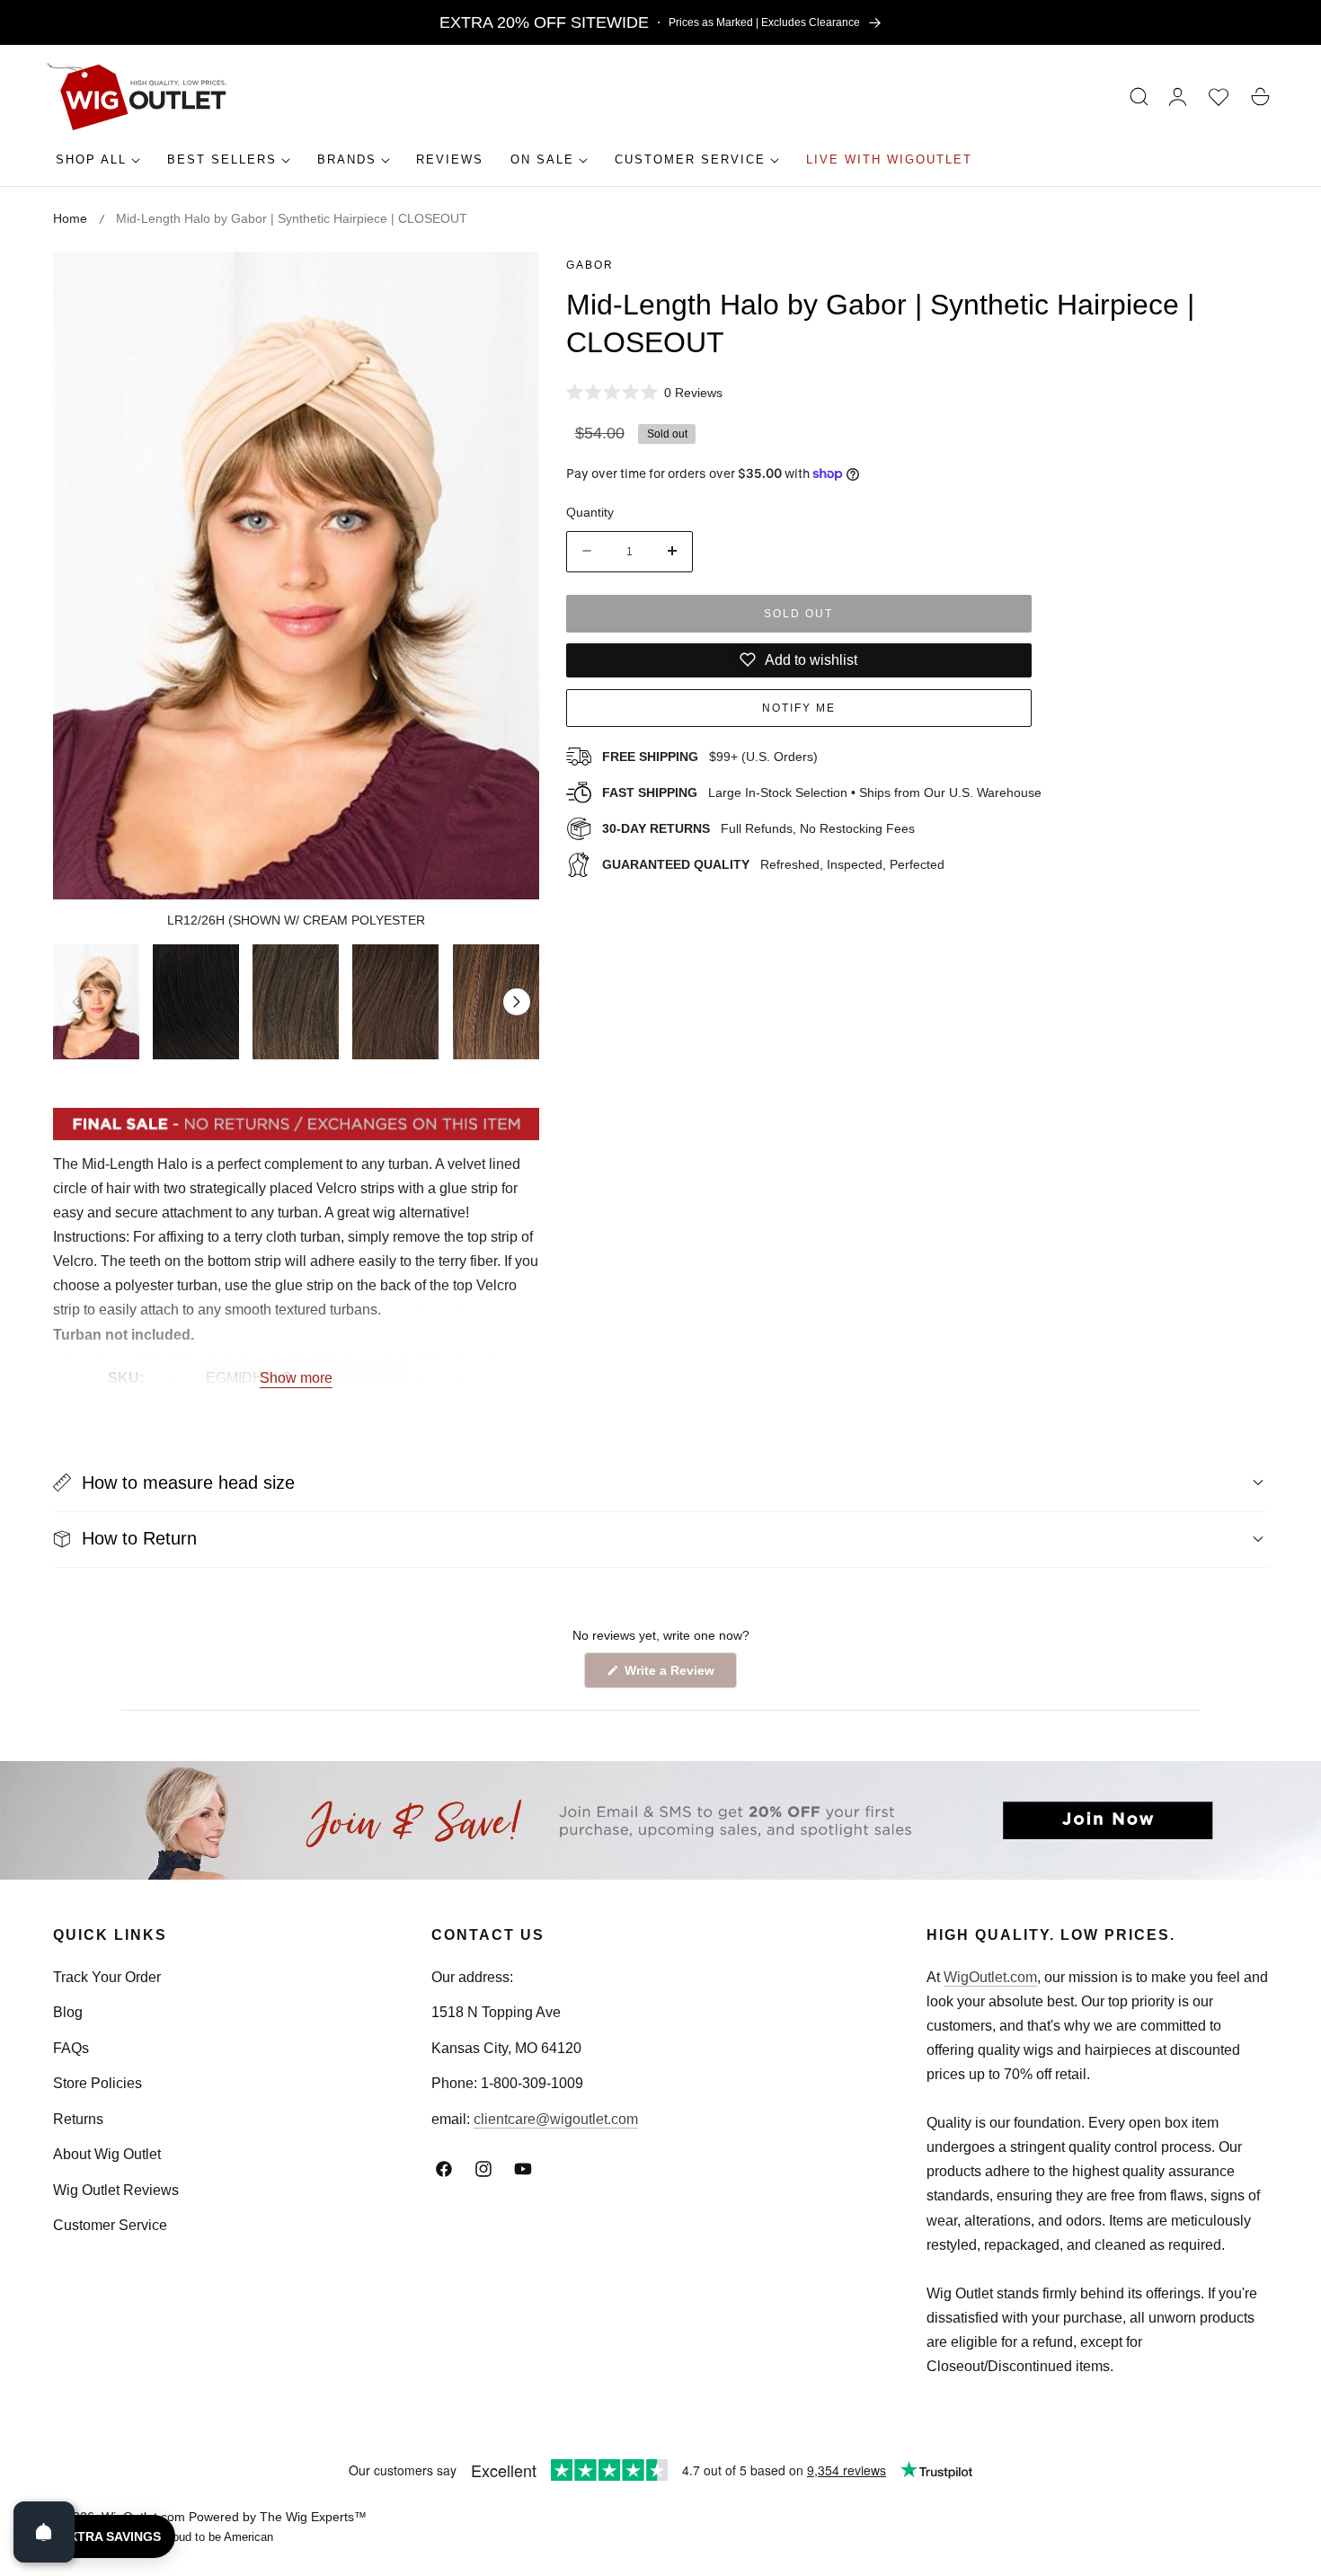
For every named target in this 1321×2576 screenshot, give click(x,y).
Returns (78, 2119)
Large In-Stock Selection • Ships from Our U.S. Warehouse (822, 792)
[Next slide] (517, 1002)
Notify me (799, 707)
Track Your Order (107, 1977)
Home (70, 218)
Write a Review (672, 1675)
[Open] (44, 2532)
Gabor (590, 265)
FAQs (71, 2048)
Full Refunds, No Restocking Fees (758, 828)
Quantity (590, 511)
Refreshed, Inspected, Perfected (773, 863)
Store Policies (98, 2083)
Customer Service (110, 2225)
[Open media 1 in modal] (505, 285)
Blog (68, 2012)
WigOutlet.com (990, 1977)
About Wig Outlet (107, 2154)
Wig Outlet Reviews (116, 2190)
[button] (1139, 97)
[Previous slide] (75, 1002)
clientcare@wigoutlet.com (556, 2119)
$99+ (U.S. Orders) (710, 756)
